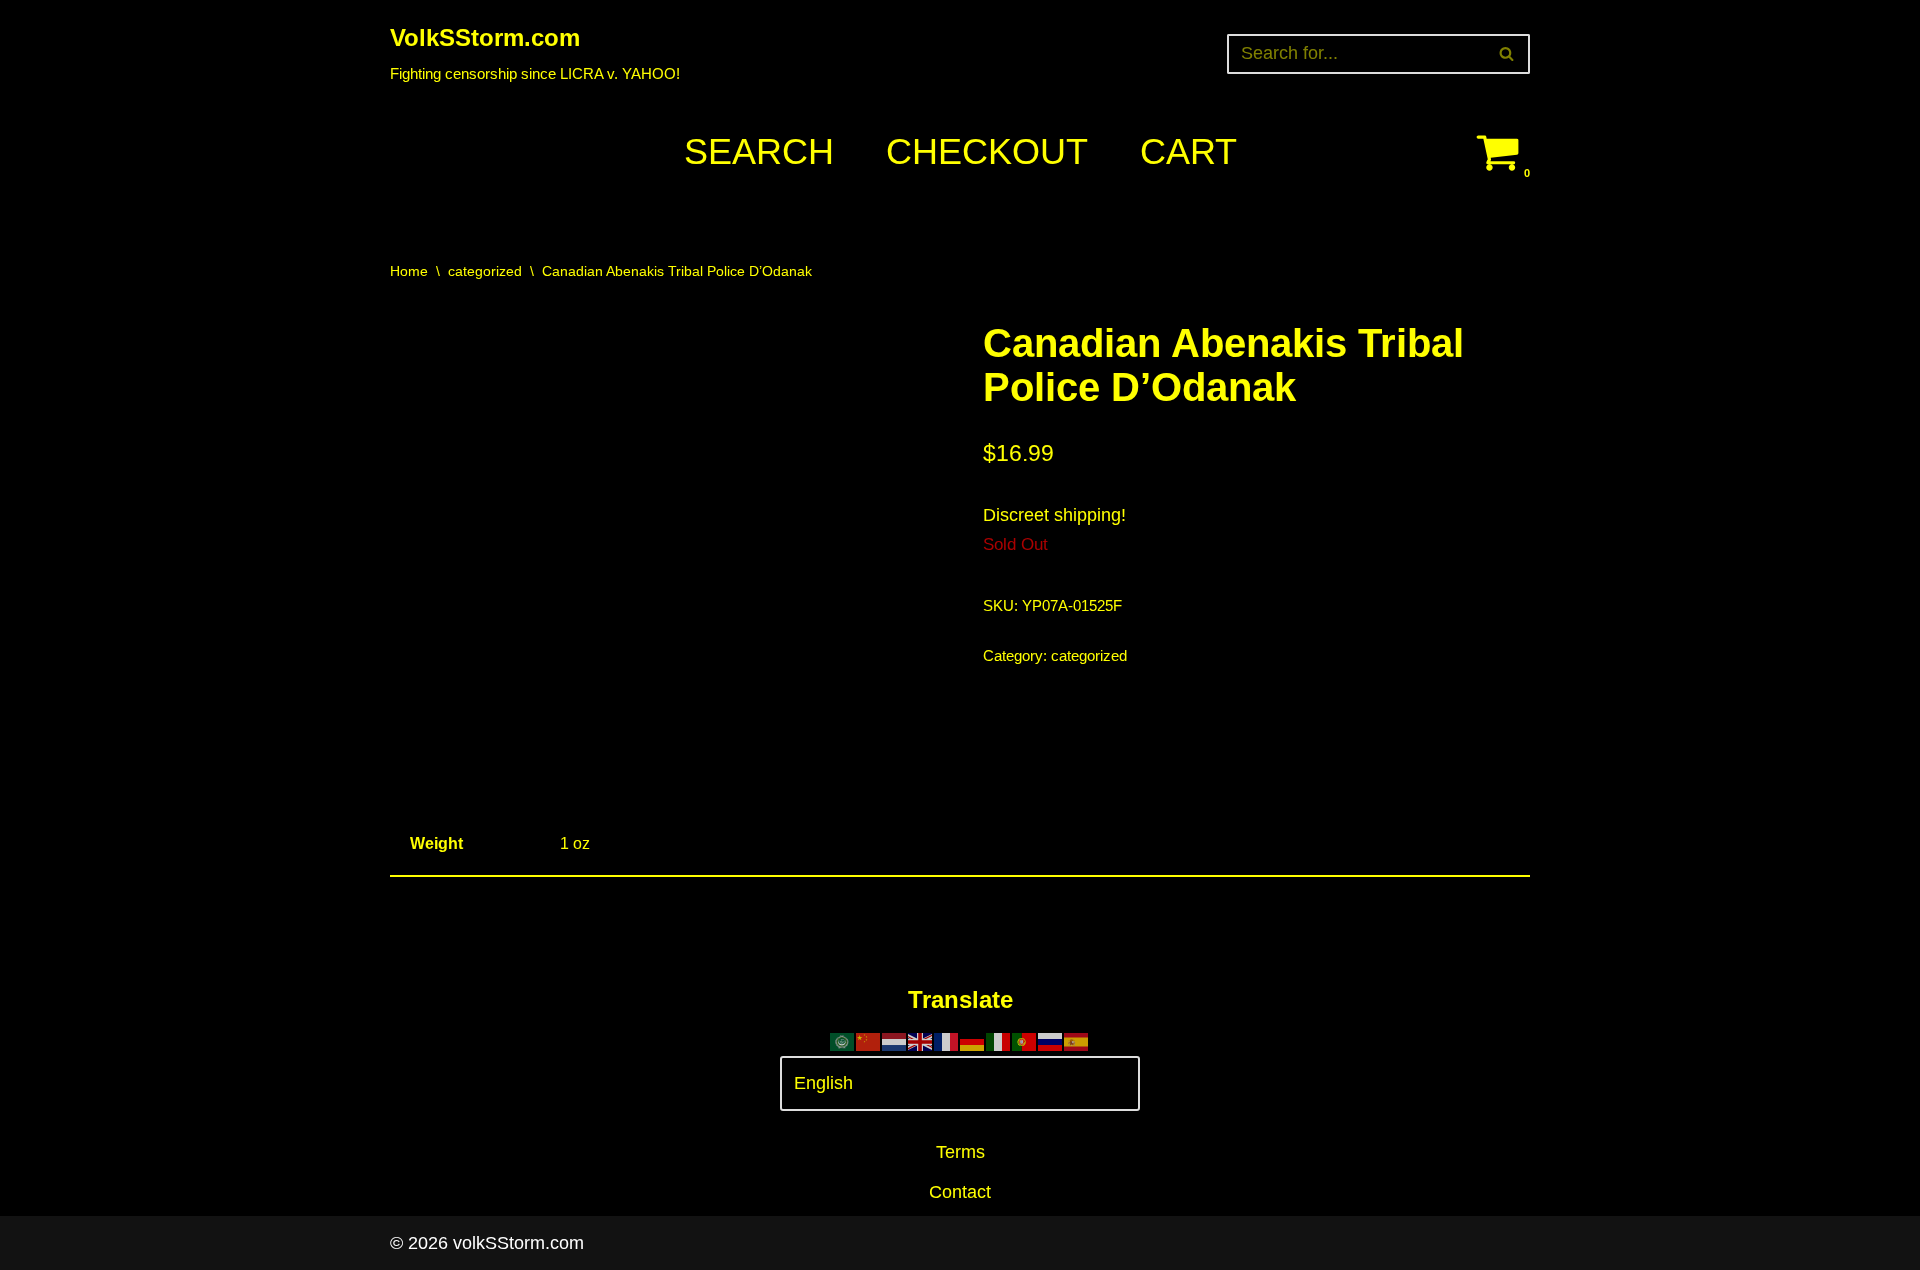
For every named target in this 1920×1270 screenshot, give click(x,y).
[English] (921, 1040)
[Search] (1507, 54)
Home (409, 271)
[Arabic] (843, 1040)
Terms (960, 1152)
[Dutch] (895, 1040)
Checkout (987, 151)
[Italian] (999, 1040)
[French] (947, 1040)
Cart (1188, 151)
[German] (973, 1040)
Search (759, 151)
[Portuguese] (1025, 1040)
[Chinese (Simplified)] (869, 1040)
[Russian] (1051, 1040)
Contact (960, 1192)
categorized (485, 271)
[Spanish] (1077, 1040)
